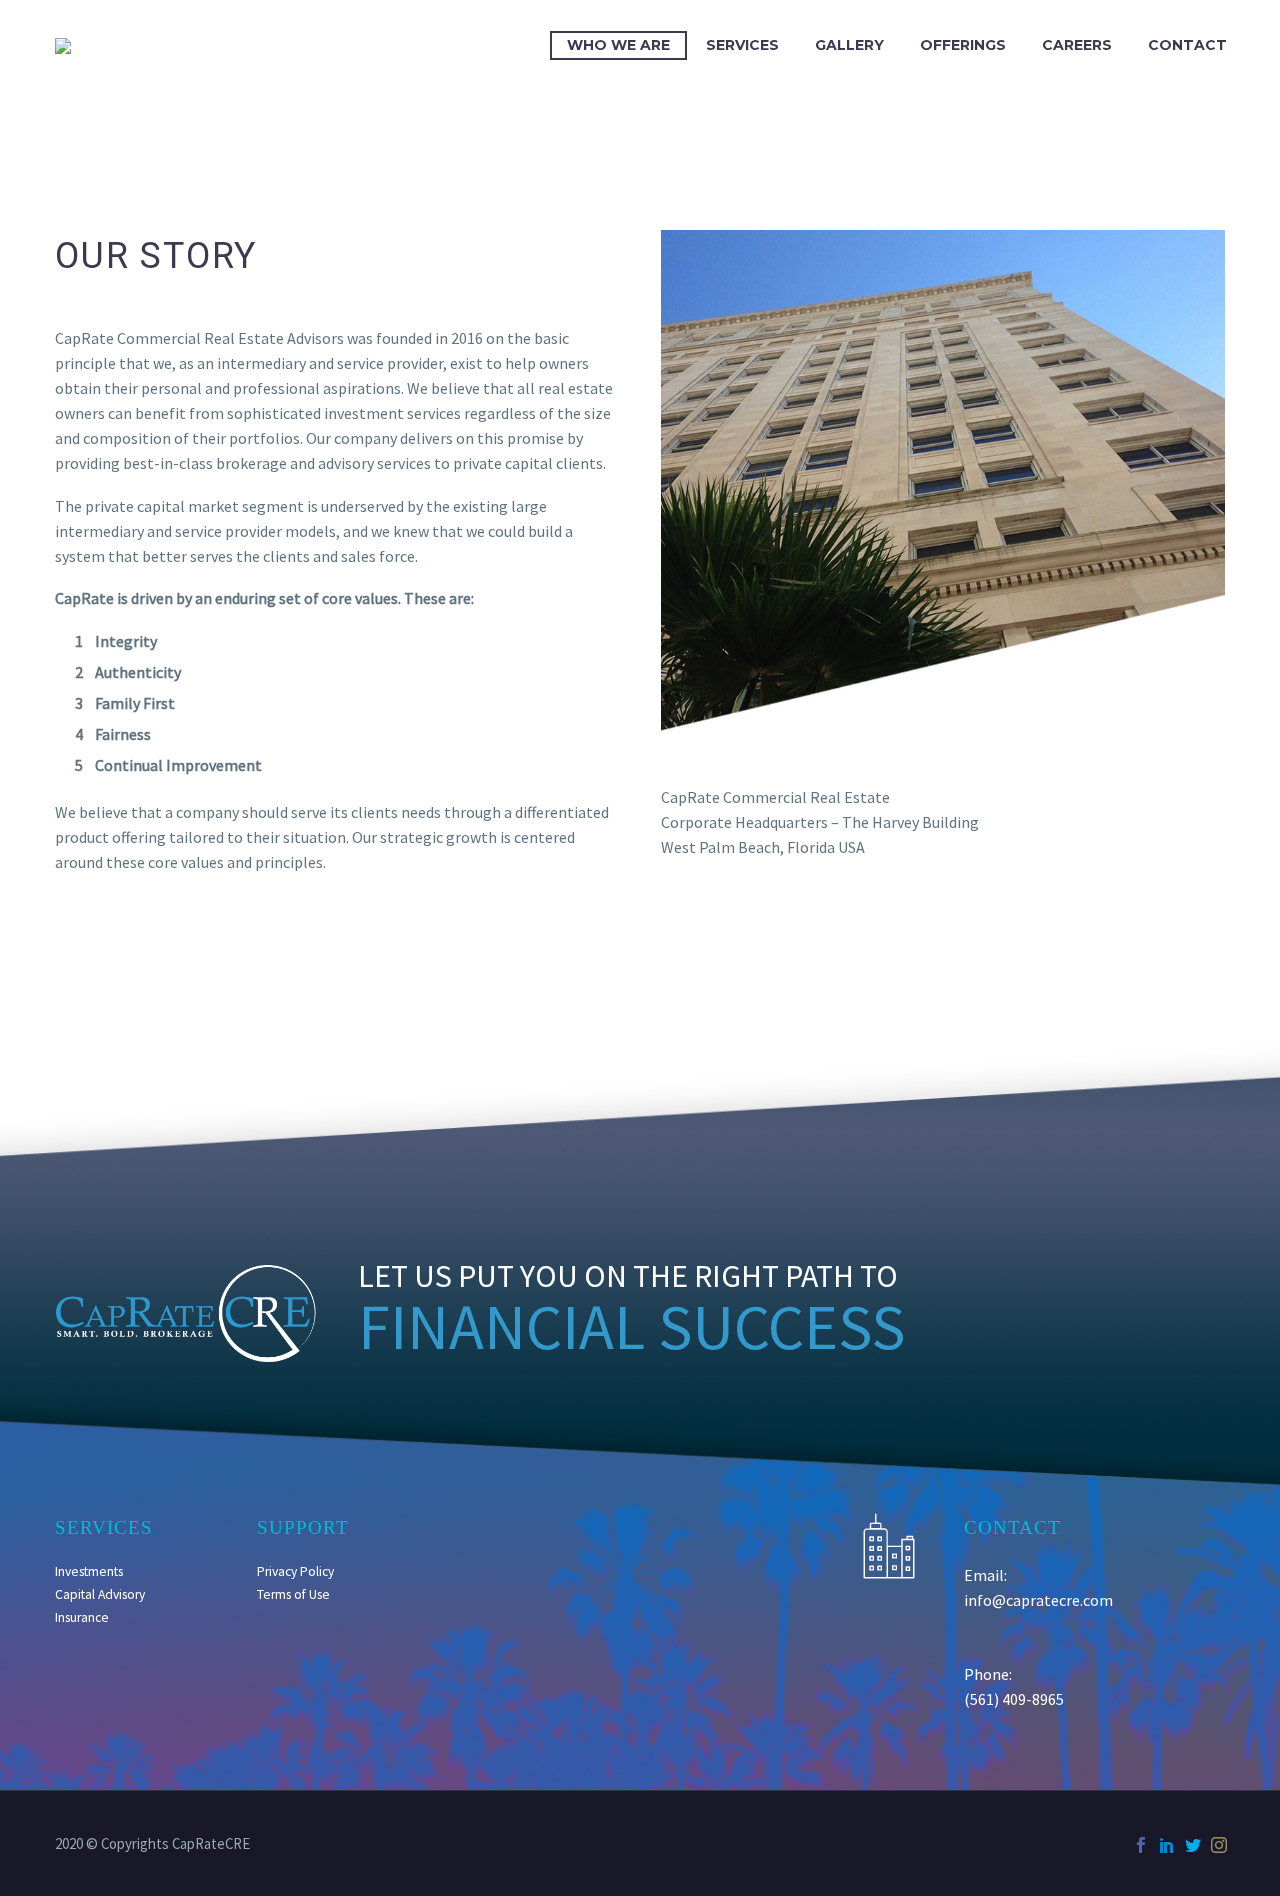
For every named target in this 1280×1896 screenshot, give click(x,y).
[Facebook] (1141, 1845)
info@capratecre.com (1038, 1600)
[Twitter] (1193, 1845)
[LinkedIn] (1167, 1845)
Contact (1187, 45)
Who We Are (618, 45)
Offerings (963, 45)
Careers (1077, 45)
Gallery (849, 45)
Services (742, 45)
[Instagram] (1219, 1845)
